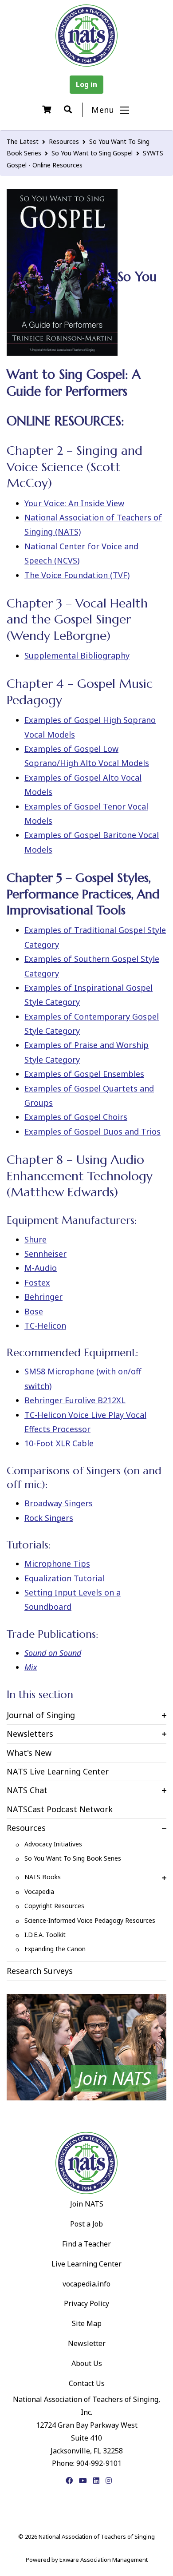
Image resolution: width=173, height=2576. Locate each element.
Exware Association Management (104, 2560)
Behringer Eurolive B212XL (75, 1400)
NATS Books (43, 1877)
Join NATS (87, 2204)
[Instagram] (109, 2481)
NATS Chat (27, 1790)
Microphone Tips (57, 1564)
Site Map (87, 2323)
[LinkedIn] (96, 2481)
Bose (34, 1311)
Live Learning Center (86, 2264)
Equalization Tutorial (64, 1578)
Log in (86, 84)
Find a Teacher (86, 2244)
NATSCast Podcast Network (60, 1809)
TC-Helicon (45, 1326)
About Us (87, 2363)
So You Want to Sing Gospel (92, 153)
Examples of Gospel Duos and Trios (92, 1131)
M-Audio (41, 1268)
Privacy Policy (86, 2303)
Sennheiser (45, 1254)
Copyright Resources (54, 1906)
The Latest (23, 141)
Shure (35, 1239)
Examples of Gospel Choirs (76, 1117)
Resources (64, 141)
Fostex (37, 1282)
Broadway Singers (59, 1503)
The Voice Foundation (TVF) (77, 575)
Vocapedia (39, 1891)
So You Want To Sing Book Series (73, 1858)
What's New (29, 1753)
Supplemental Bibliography (77, 655)
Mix (31, 1667)
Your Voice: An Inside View (74, 503)
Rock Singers (49, 1518)
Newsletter (87, 2343)
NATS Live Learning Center (58, 1771)
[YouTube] (83, 2481)
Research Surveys (40, 1971)
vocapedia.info (86, 2284)
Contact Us (87, 2383)
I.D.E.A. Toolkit (45, 1935)
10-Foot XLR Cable (59, 1443)
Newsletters (30, 1734)
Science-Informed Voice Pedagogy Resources (90, 1920)
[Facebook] (69, 2481)
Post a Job (86, 2224)
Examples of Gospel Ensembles (84, 1074)
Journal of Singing (41, 1715)
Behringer (43, 1297)
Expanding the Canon (55, 1949)
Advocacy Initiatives (53, 1844)
